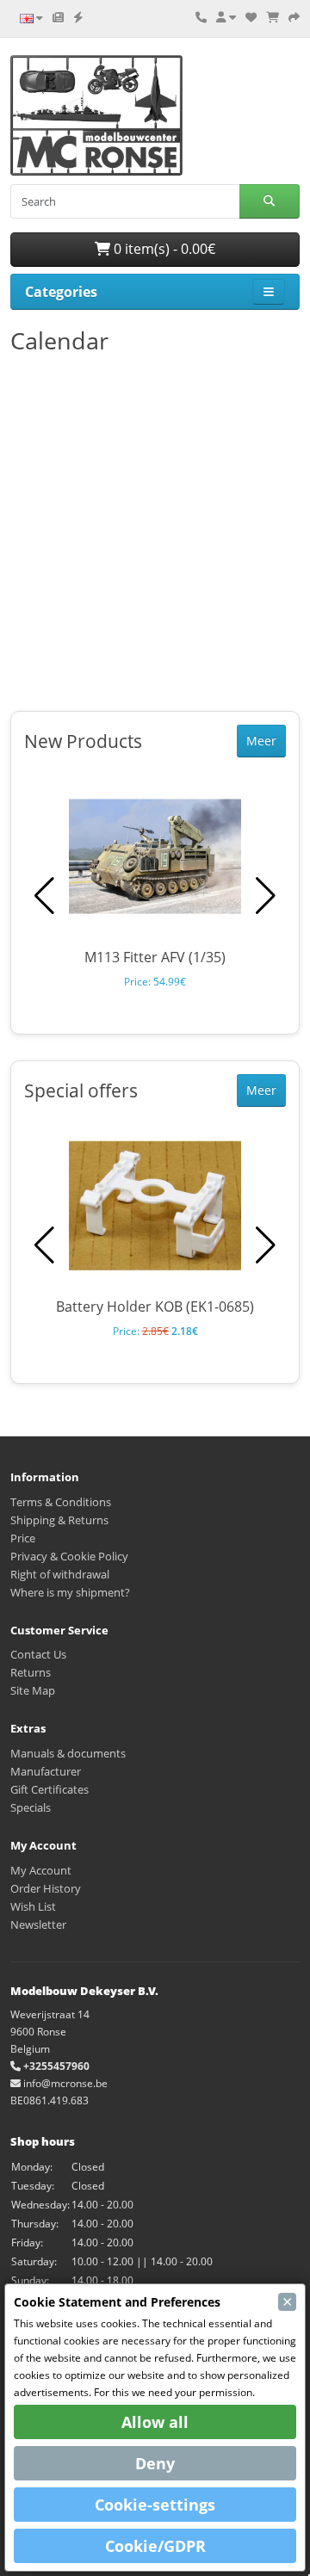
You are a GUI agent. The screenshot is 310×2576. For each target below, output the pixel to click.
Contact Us (38, 1654)
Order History (46, 1888)
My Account (41, 1870)
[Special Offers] (78, 17)
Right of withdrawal (60, 1574)
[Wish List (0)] (251, 17)
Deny (155, 2463)
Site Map (33, 1690)
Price (23, 1538)
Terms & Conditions (61, 1502)
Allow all (155, 2422)
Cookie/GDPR (155, 2546)
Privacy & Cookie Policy (69, 1556)
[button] (266, 896)
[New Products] (58, 17)
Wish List (33, 1906)
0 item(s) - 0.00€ (163, 249)
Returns (31, 1672)
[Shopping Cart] (273, 17)
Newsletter (38, 1924)
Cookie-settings (155, 2505)
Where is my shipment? (70, 1592)
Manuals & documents (68, 1753)
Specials (31, 1807)
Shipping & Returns (59, 1520)
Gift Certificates (50, 1789)
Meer (261, 741)
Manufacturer (46, 1771)
